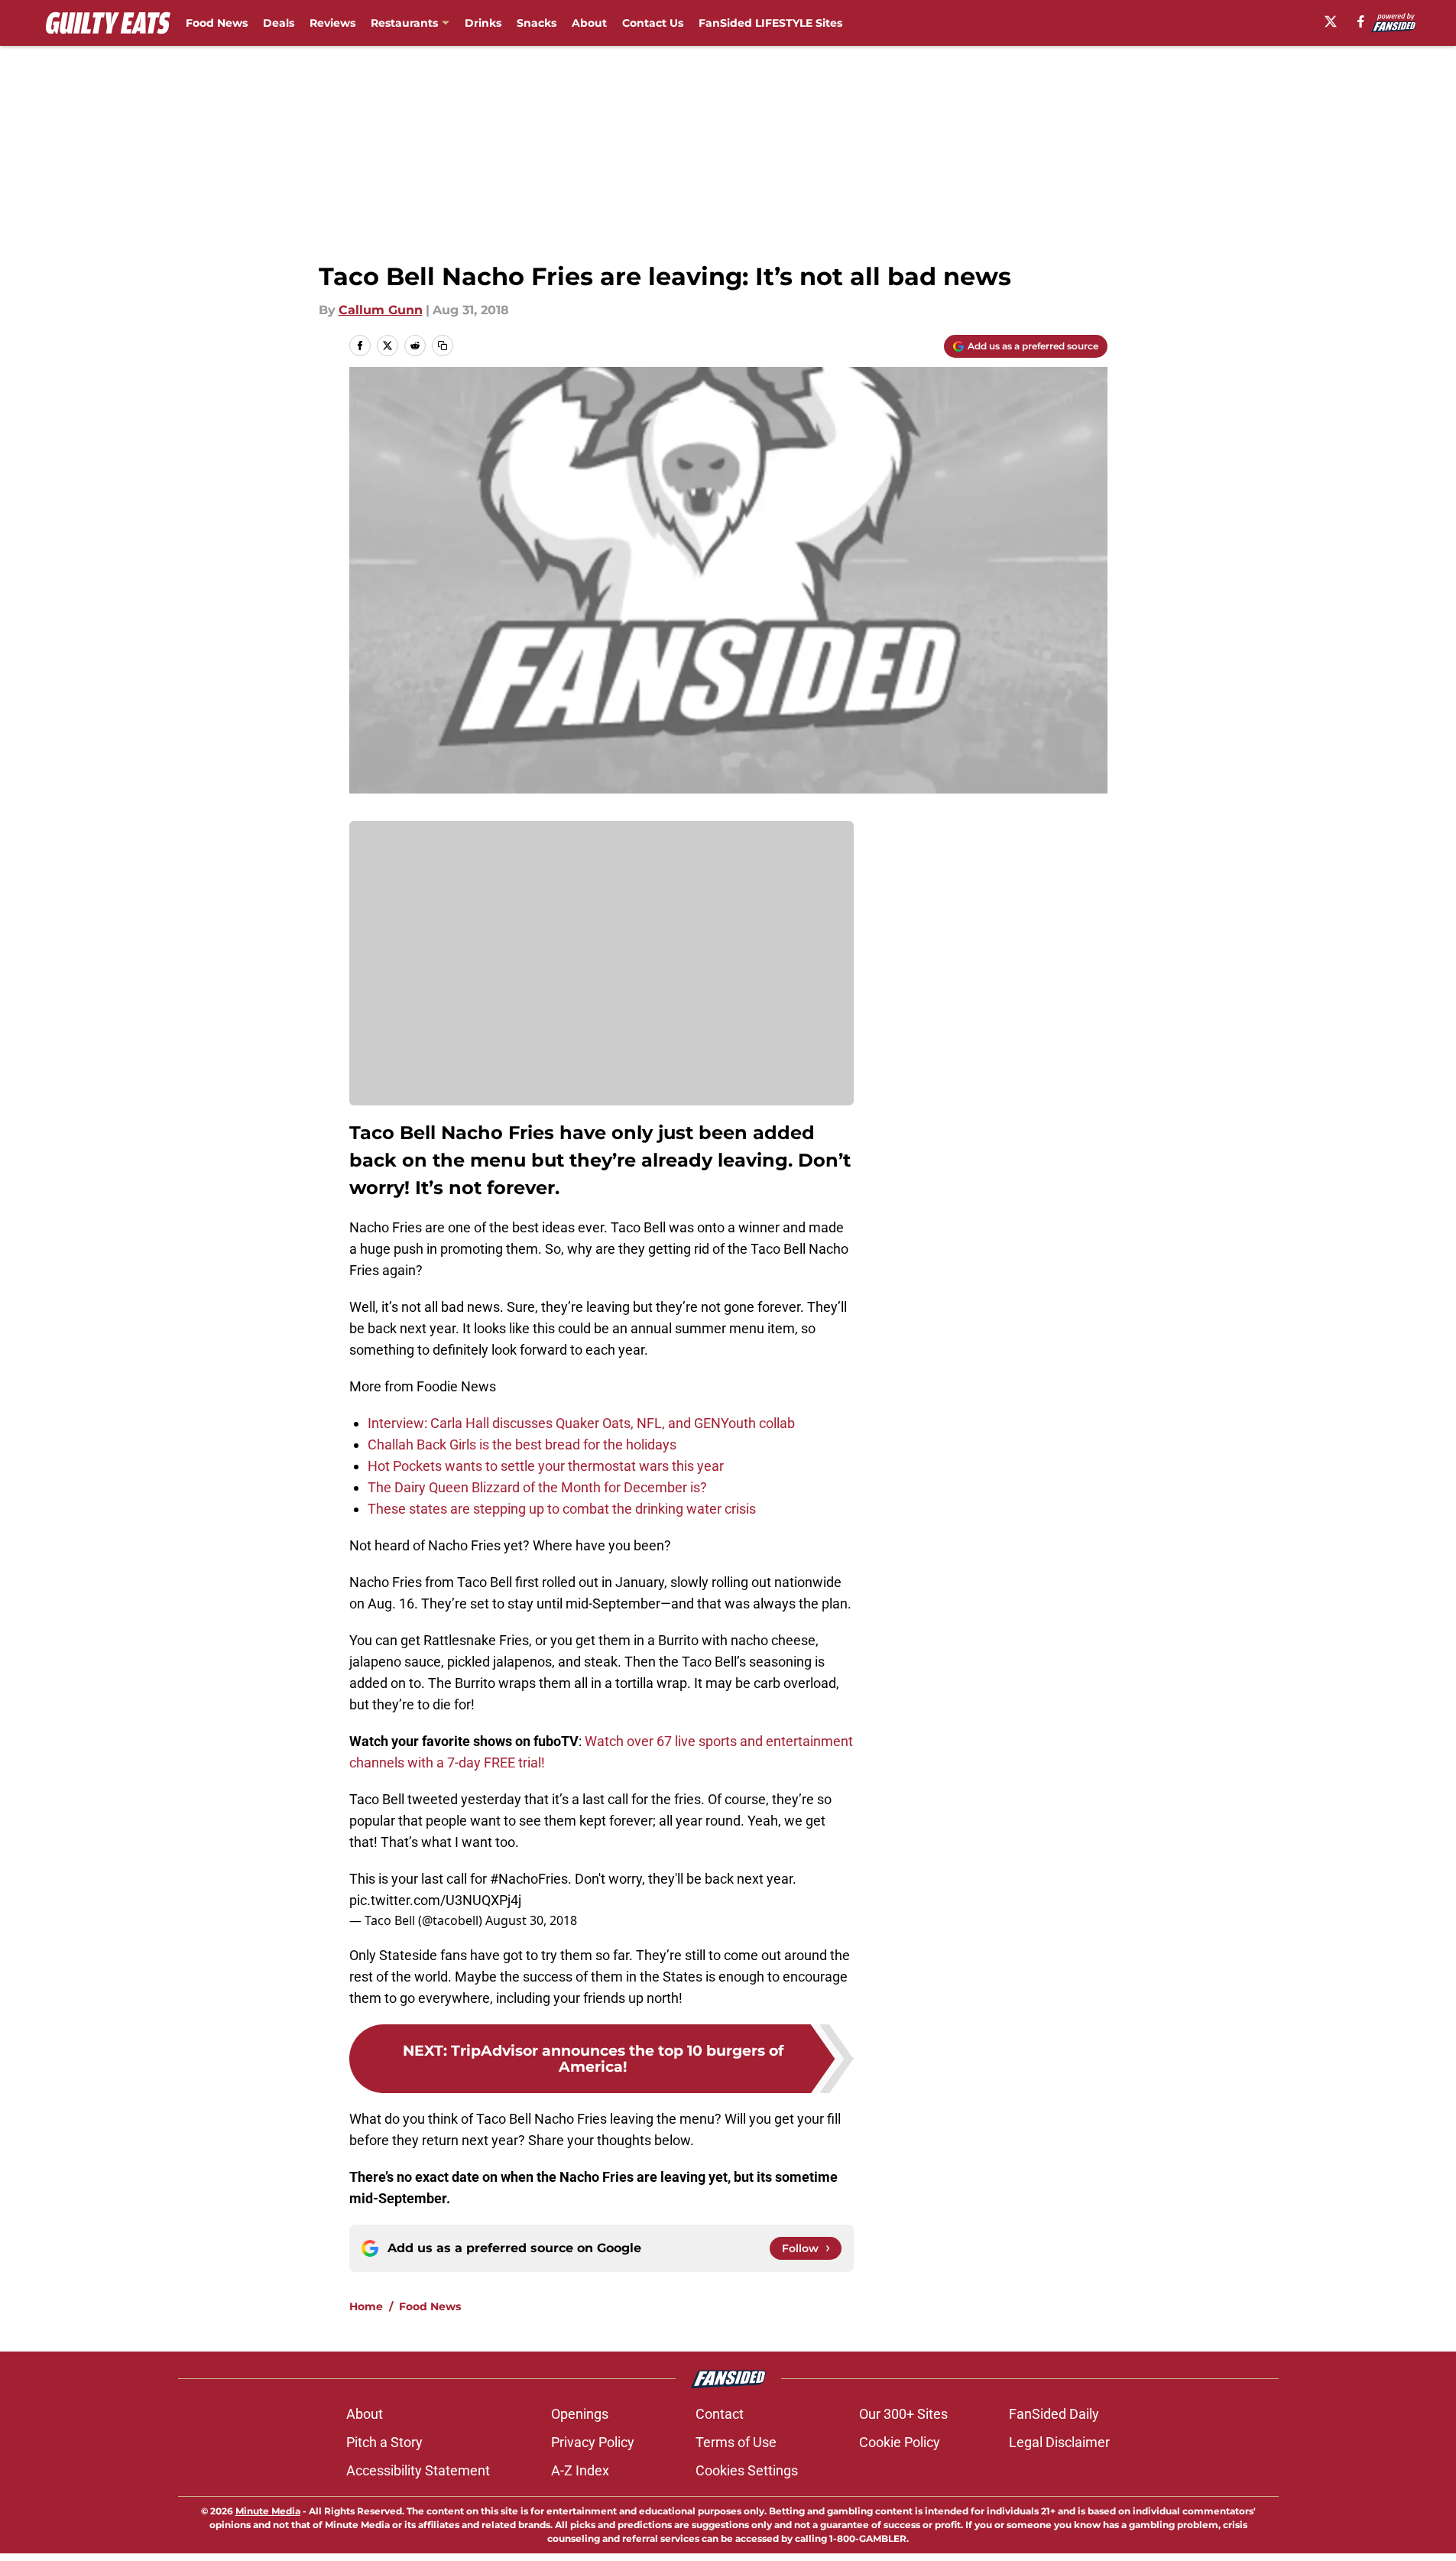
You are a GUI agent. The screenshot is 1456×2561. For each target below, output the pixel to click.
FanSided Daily (1054, 2414)
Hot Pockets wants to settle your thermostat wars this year (546, 1466)
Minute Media (268, 2511)
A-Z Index (580, 2470)
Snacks (537, 23)
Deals (279, 23)
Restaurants (404, 23)
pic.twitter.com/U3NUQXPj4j (435, 1900)
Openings (580, 2414)
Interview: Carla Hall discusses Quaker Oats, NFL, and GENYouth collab (581, 1423)
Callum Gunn (381, 310)
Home (366, 2306)
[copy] (443, 346)
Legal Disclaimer (1059, 2442)
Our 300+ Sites (903, 2414)
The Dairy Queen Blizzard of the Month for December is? (537, 1487)
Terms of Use (736, 2442)
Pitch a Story (384, 2442)
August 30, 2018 (531, 1920)
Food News (217, 23)
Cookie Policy (900, 2442)
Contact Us (653, 23)
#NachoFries (529, 1879)
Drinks (483, 23)
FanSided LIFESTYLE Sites (770, 23)
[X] (1331, 21)
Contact (720, 2414)
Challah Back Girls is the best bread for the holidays (522, 1444)
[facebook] (1361, 21)
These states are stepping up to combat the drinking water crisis (562, 1509)
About (589, 23)
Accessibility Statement (418, 2470)
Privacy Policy (593, 2442)
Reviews (332, 23)
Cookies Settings (747, 2470)
